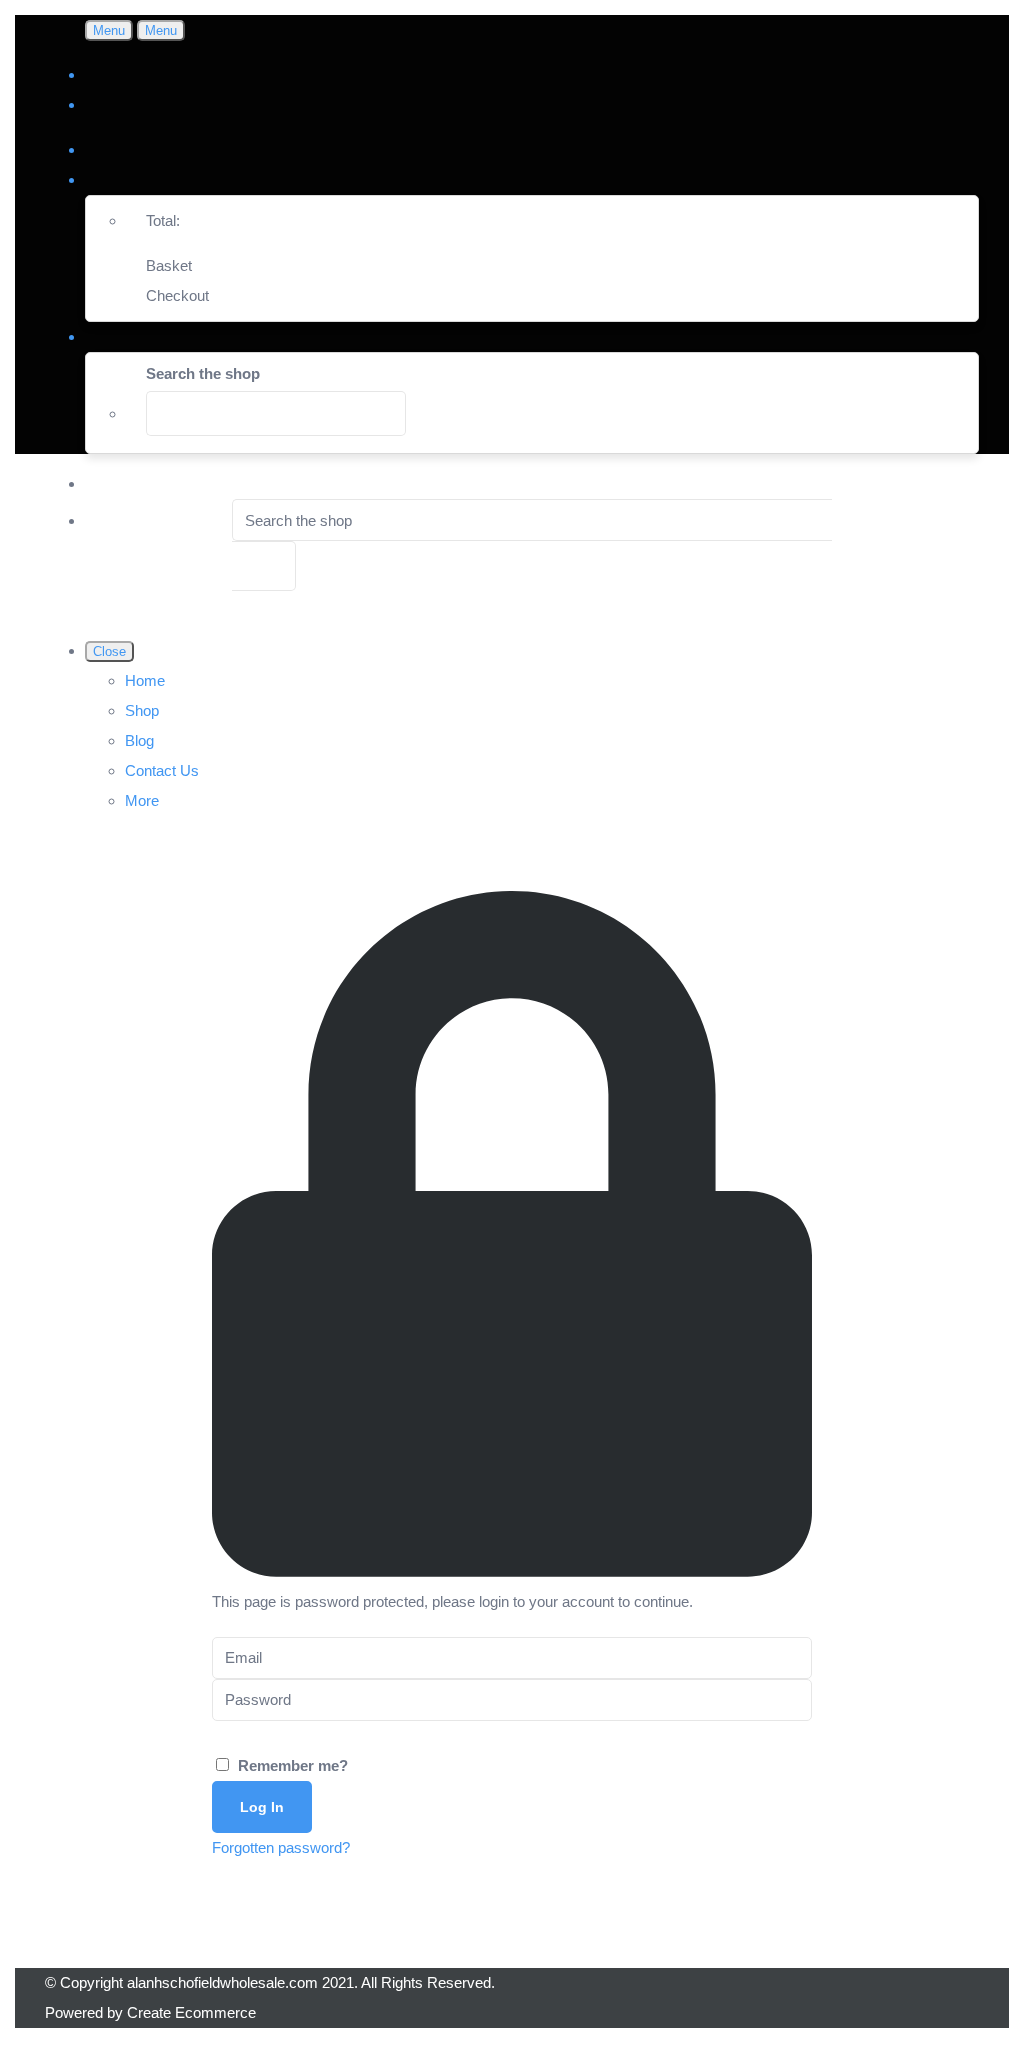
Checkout (177, 295)
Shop (142, 710)
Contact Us (162, 770)
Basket (169, 265)
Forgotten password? (281, 1847)
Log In (262, 1807)
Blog (139, 740)
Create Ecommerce (191, 2012)
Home (145, 680)
